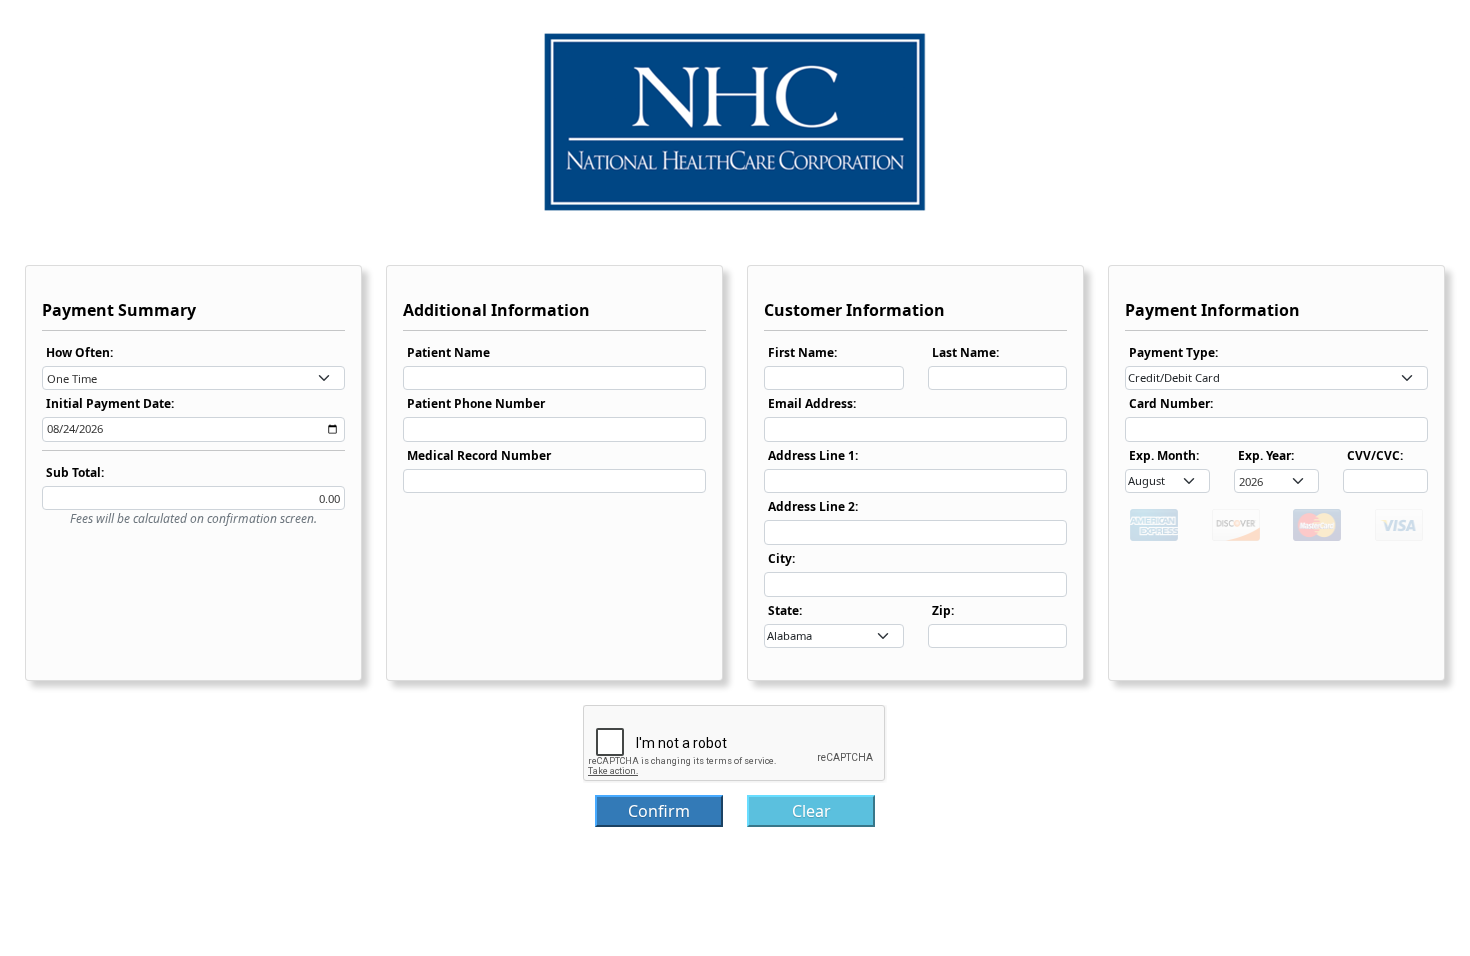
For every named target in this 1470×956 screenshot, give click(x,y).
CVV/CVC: (1375, 455)
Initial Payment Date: (110, 403)
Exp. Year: (1266, 455)
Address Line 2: (813, 506)
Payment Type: (1173, 352)
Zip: (943, 610)
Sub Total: (75, 472)
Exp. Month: (1164, 455)
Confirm (659, 811)
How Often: (79, 352)
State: (785, 610)
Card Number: (1171, 403)
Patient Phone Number (476, 403)
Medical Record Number (479, 455)
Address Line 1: (813, 455)
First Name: (802, 352)
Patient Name (448, 352)
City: (781, 558)
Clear (811, 811)
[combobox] (193, 378)
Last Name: (965, 352)
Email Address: (812, 403)
